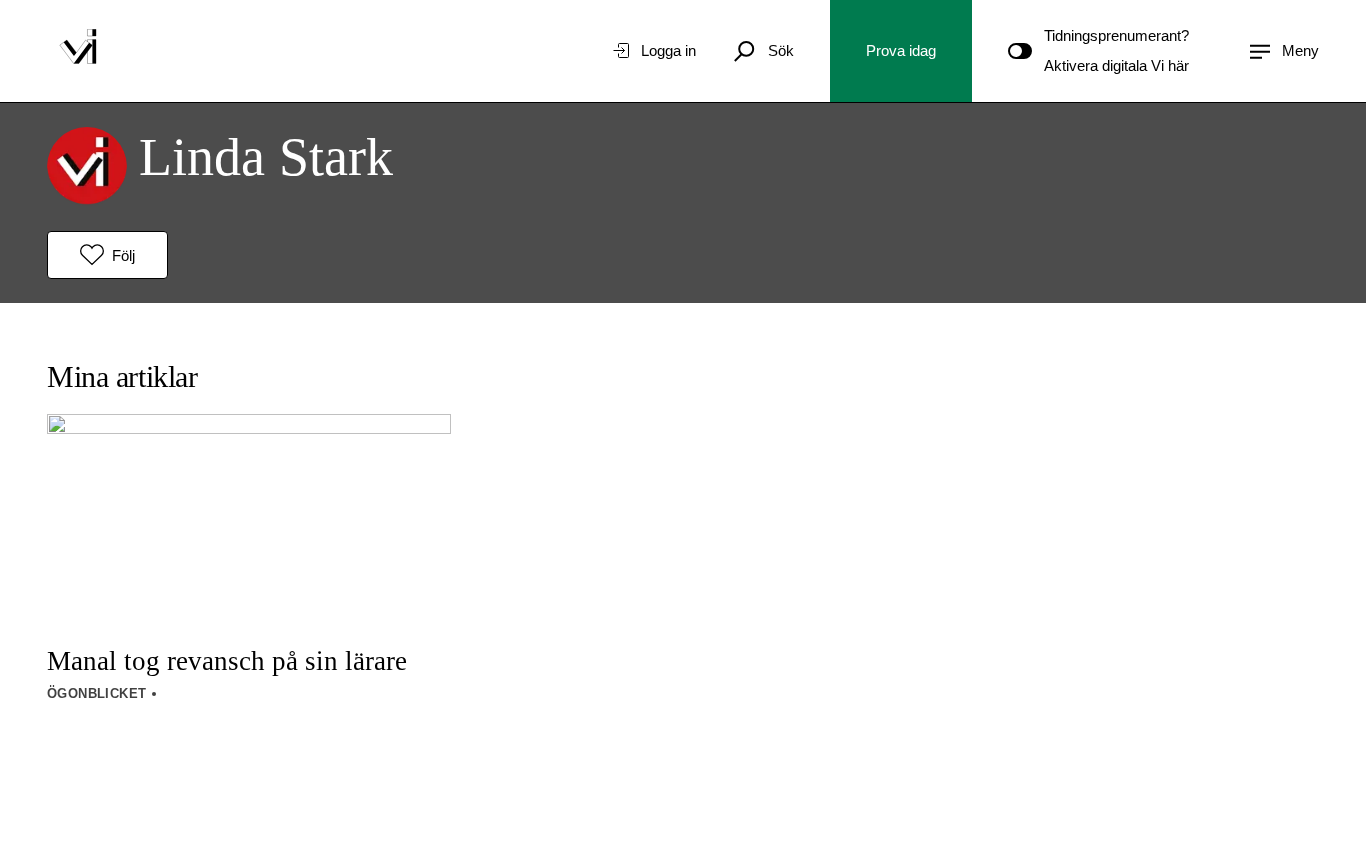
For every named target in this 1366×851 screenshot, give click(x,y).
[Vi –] (78, 51)
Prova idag (901, 50)
